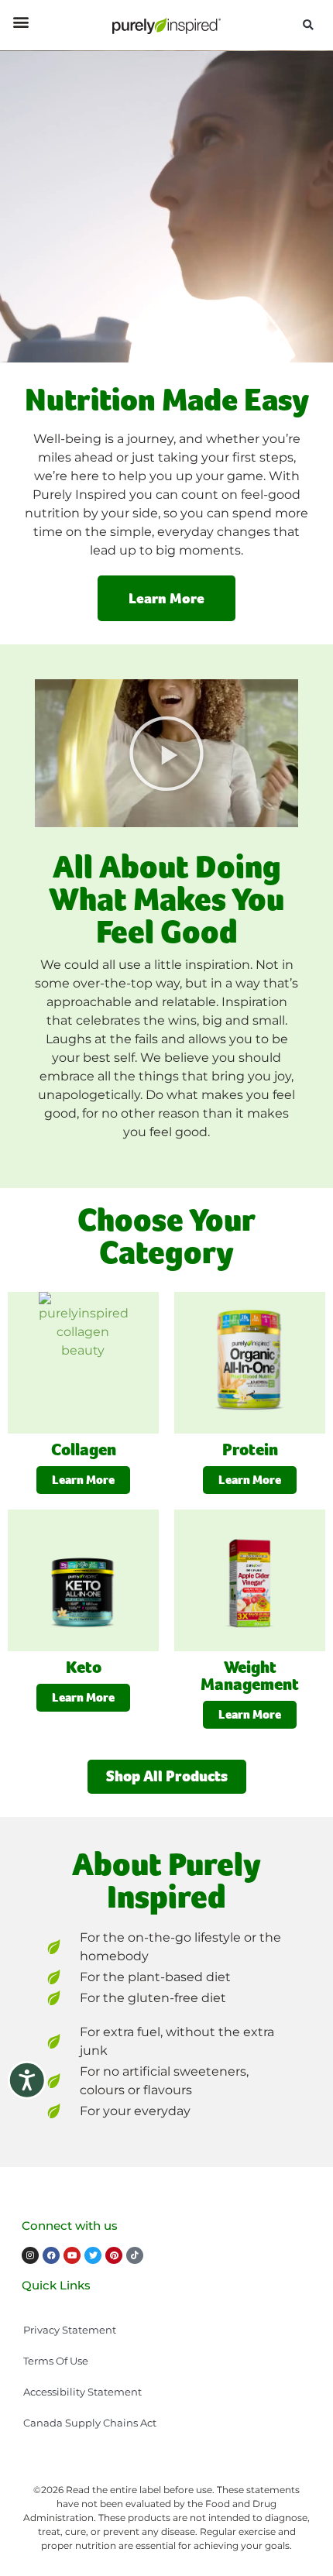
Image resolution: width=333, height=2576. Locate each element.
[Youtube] (72, 2255)
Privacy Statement (70, 2330)
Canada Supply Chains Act (90, 2423)
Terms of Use (56, 2361)
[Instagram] (30, 2255)
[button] (21, 21)
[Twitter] (93, 2255)
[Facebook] (51, 2255)
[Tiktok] (135, 2255)
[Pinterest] (114, 2255)
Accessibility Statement (82, 2392)
